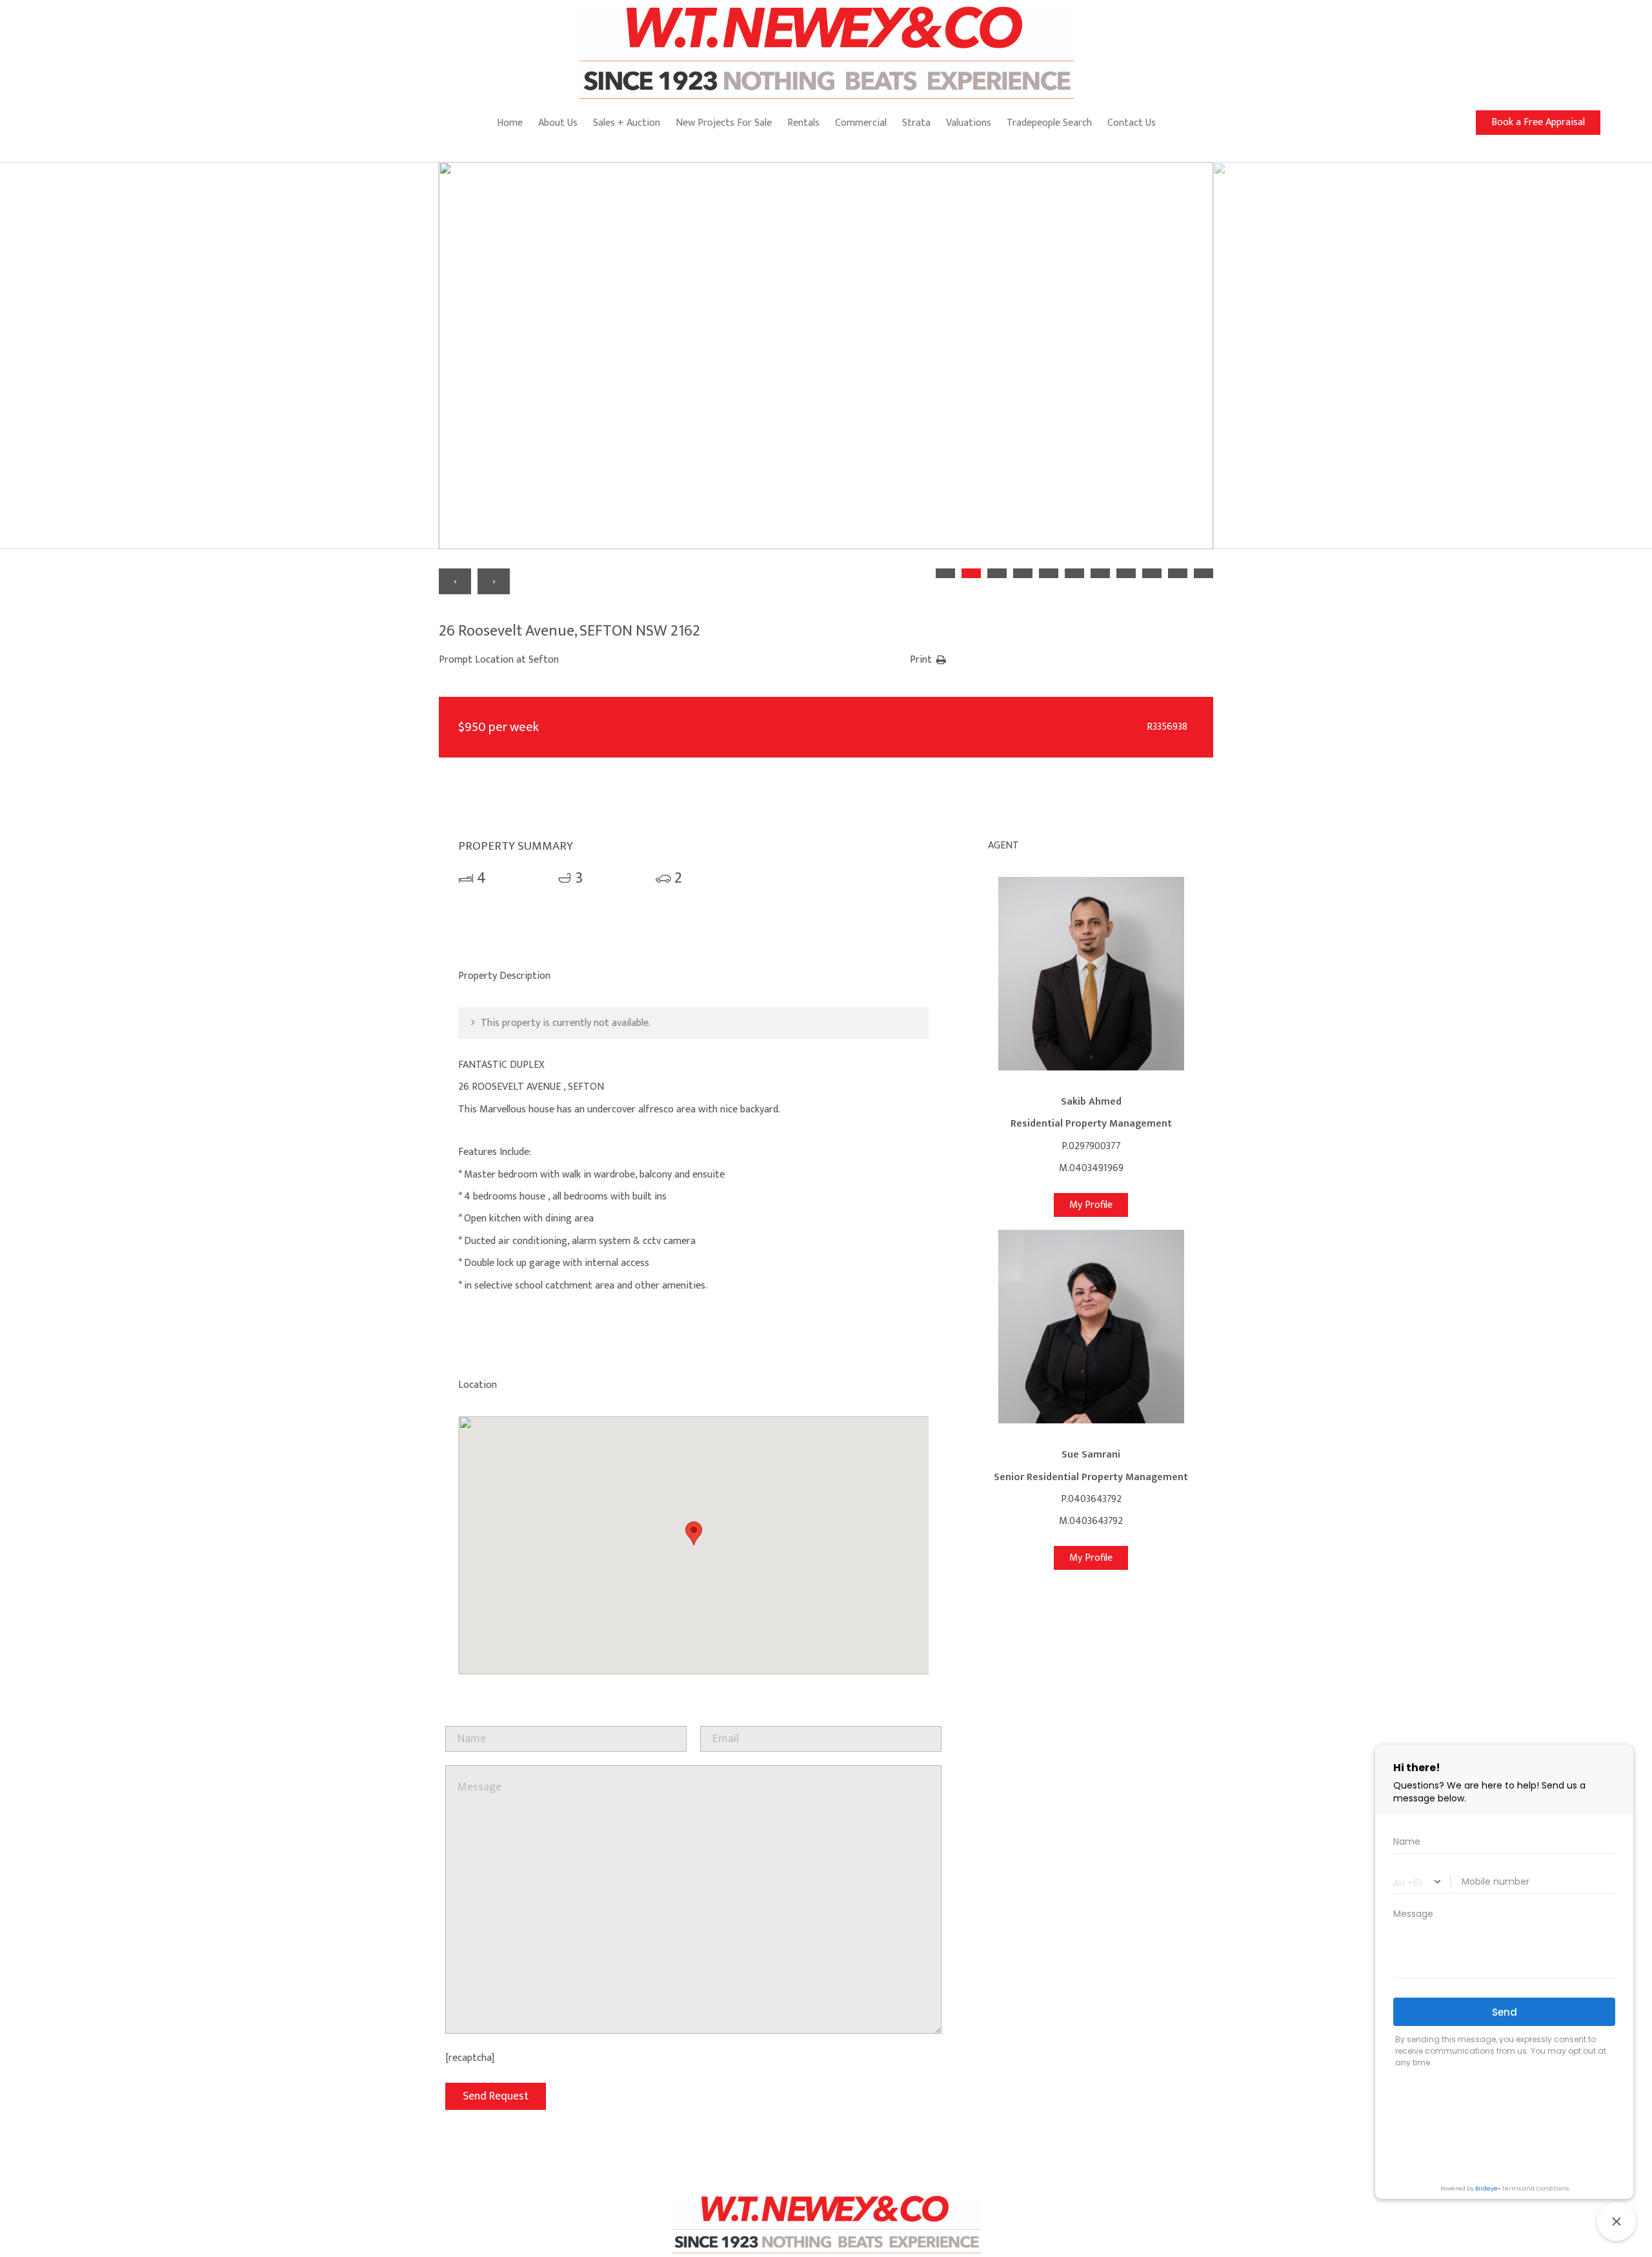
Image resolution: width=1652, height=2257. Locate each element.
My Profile (1091, 1205)
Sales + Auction (627, 123)
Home (510, 123)
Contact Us (1132, 123)
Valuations (969, 123)
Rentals (803, 123)
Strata (916, 123)
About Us (558, 123)
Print (921, 660)
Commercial (861, 123)
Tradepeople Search (1049, 123)
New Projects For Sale (724, 123)
